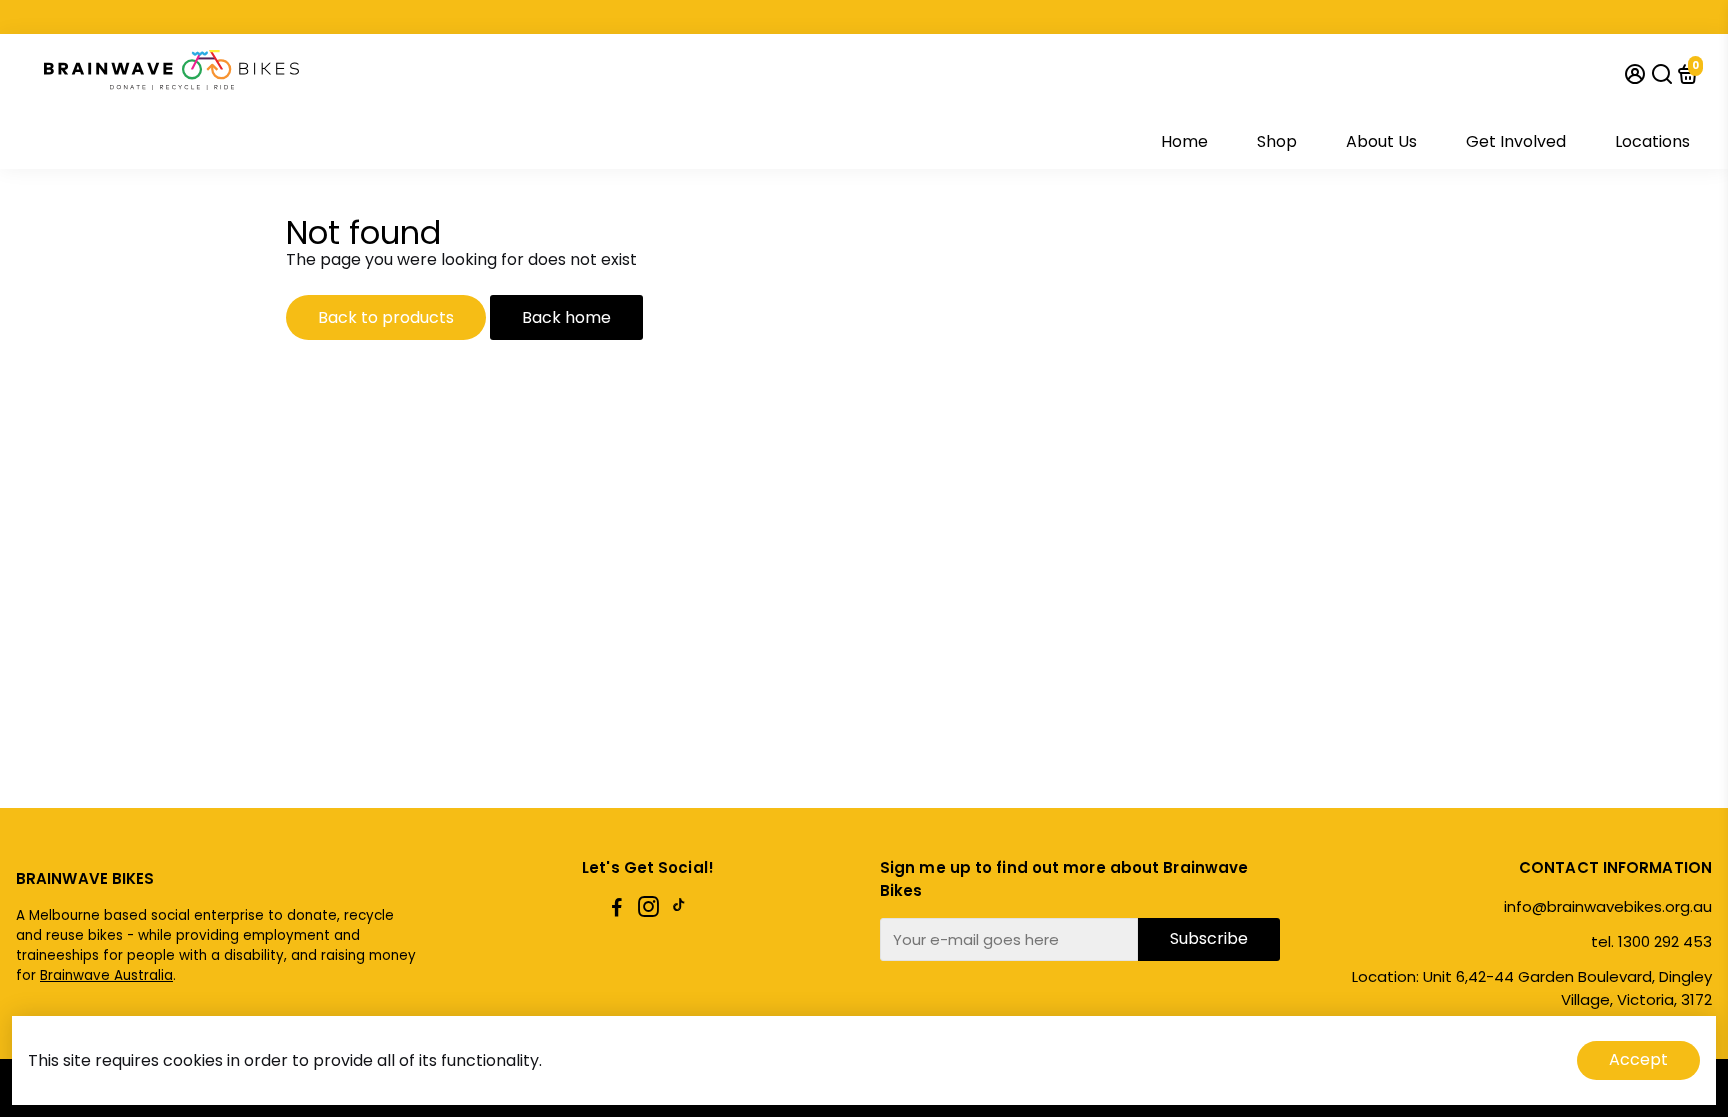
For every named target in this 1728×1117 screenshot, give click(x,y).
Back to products (386, 317)
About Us (1381, 141)
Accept (1638, 1059)
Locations (1652, 141)
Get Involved (1516, 141)
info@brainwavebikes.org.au (1608, 906)
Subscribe (1209, 938)
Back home (566, 317)
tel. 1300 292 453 (1651, 941)
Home (1184, 141)
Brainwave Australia (106, 975)
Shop (1277, 141)
